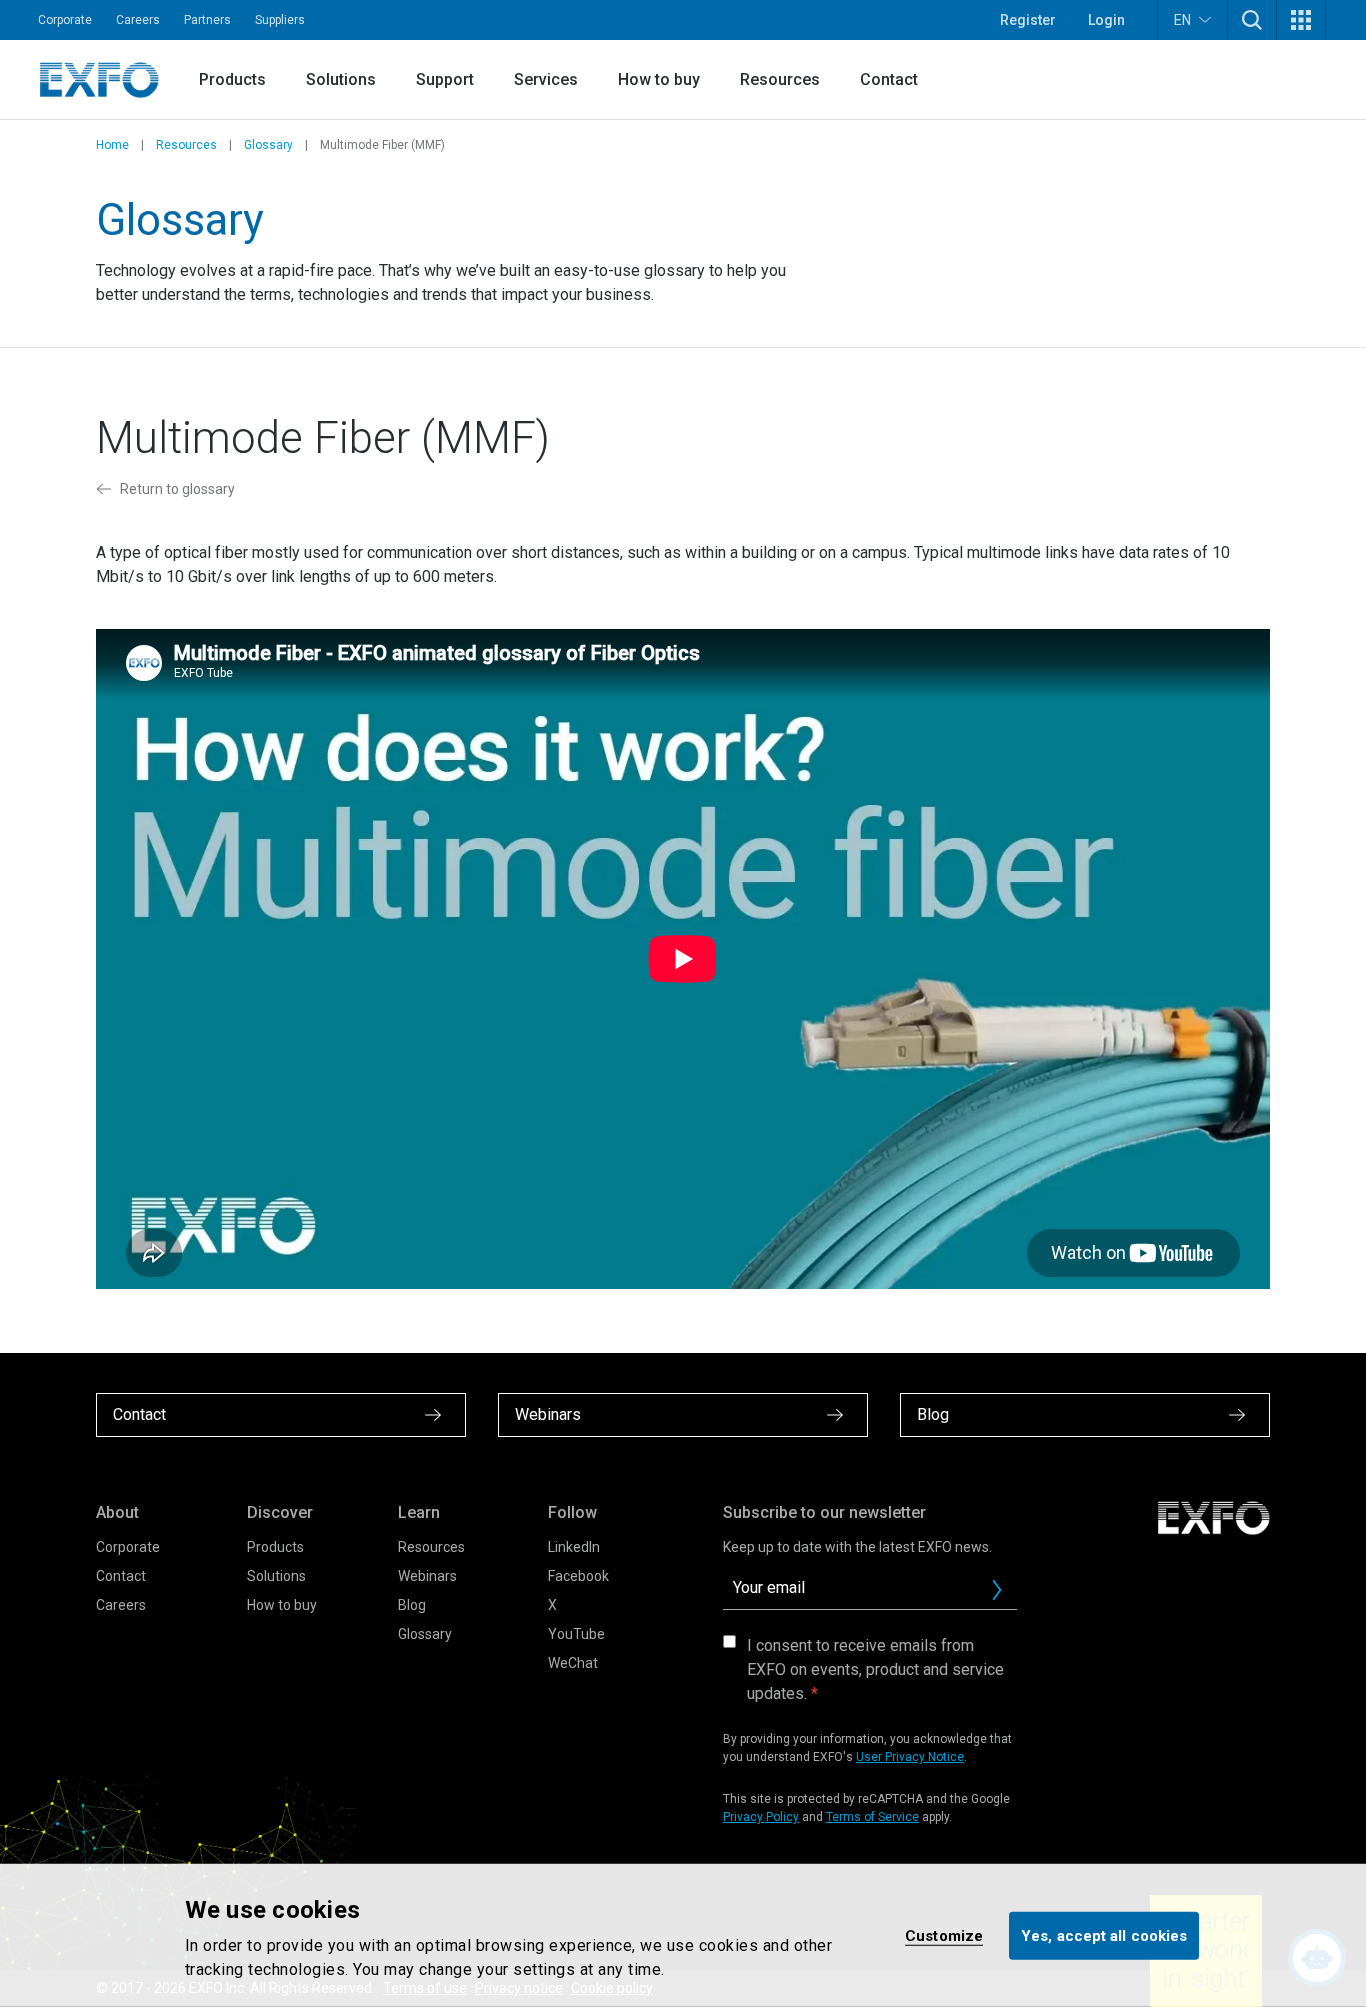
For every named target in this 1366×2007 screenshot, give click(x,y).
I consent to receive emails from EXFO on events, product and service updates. (875, 1669)
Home (112, 145)
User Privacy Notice (910, 1757)
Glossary (268, 145)
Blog (412, 1605)
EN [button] (1182, 20)
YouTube (576, 1634)
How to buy (659, 79)
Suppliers (280, 20)
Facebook (578, 1576)
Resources (780, 79)
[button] (1252, 20)
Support (445, 79)
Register (1028, 20)
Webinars (427, 1576)
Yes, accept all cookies (1104, 1935)
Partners (207, 20)
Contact (889, 79)
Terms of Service (872, 1817)
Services (546, 79)
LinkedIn (574, 1547)
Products (232, 79)
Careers (138, 20)
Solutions (341, 79)
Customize (944, 1935)
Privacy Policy (761, 1817)
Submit (997, 1590)
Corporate (65, 20)
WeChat (573, 1663)
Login (1106, 20)
